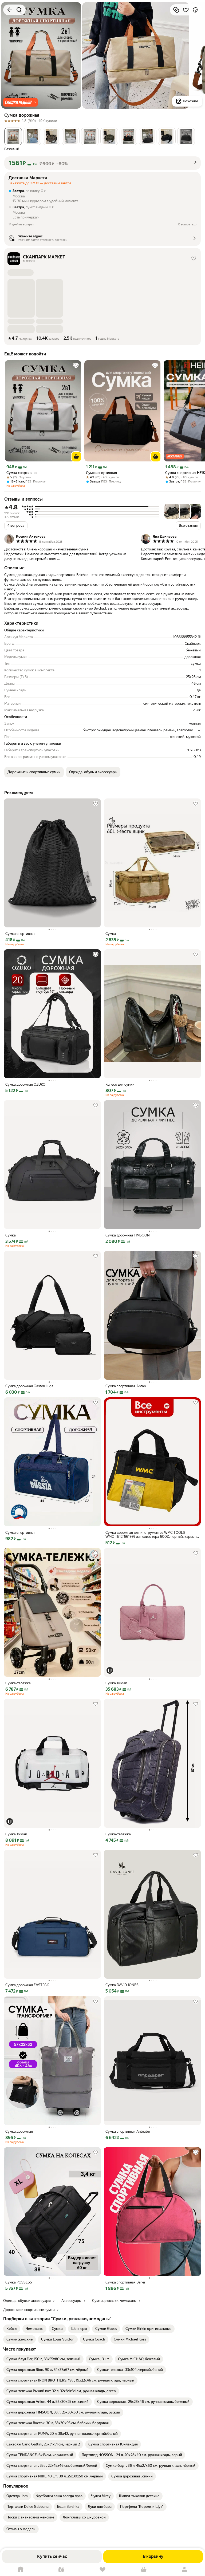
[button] (20, 102)
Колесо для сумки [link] (120, 1084)
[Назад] (10, 10)
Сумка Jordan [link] (116, 1683)
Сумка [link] (111, 934)
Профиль (184, 2569)
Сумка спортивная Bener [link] (125, 2282)
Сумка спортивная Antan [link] (126, 1386)
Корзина (144, 2569)
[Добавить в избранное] (186, 10)
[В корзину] (76, 457)
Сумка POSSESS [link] (19, 2282)
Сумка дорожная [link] (19, 2131)
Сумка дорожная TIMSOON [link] (128, 1235)
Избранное (102, 2569)
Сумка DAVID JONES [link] (122, 1985)
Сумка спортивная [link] (22, 473)
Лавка (62, 2569)
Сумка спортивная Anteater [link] (128, 2131)
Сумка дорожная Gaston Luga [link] (29, 1386)
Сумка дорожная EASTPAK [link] (27, 1985)
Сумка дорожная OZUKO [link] (25, 1084)
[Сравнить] (176, 10)
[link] (12, 2329)
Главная (21, 2569)
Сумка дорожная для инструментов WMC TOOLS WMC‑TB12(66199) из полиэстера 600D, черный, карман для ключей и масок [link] (151, 1535)
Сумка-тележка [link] (18, 1683)
